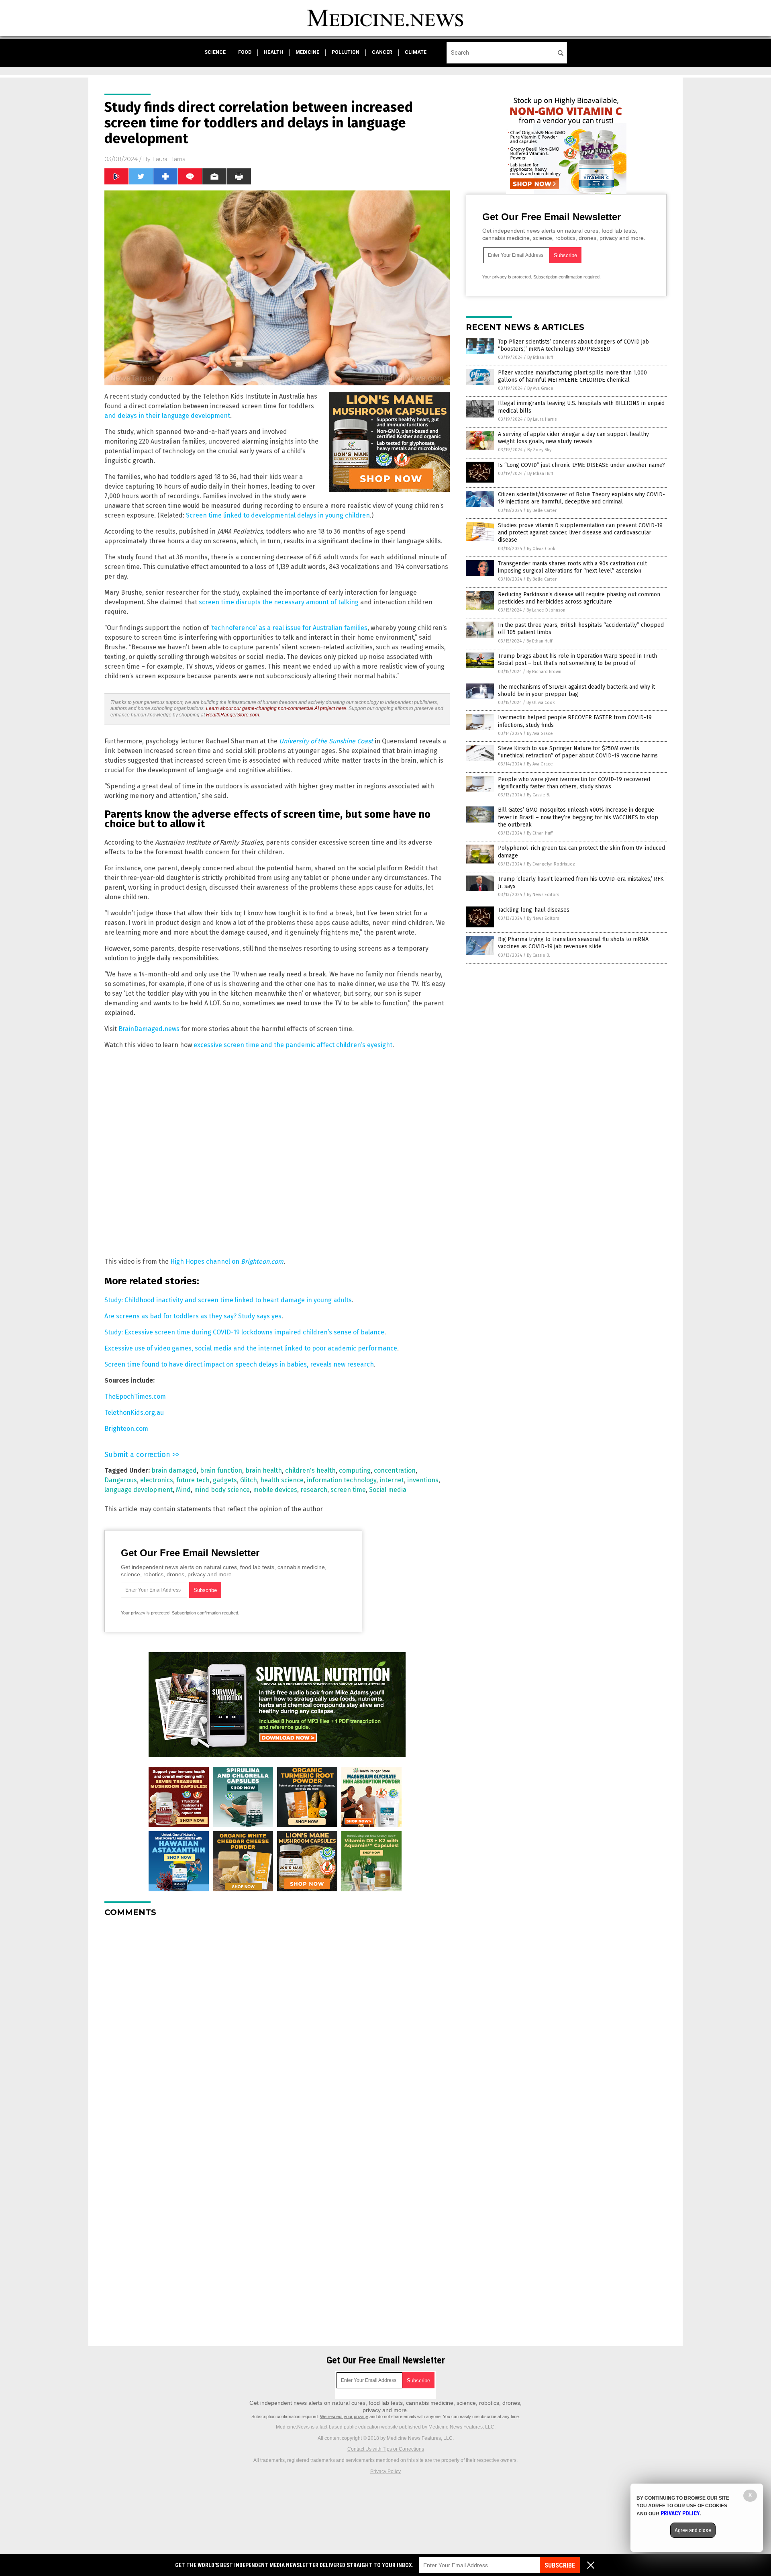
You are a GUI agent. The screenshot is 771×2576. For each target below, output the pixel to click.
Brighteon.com (126, 1429)
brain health (264, 1470)
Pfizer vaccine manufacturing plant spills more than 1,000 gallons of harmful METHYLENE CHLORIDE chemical (572, 376)
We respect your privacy (344, 2416)
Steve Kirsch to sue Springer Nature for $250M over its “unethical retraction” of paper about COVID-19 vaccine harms (578, 752)
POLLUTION (346, 52)
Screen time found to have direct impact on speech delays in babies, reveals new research (239, 1364)
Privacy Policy (385, 2472)
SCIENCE (215, 52)
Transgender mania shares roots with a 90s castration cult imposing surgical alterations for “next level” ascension (572, 567)
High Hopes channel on (227, 1261)
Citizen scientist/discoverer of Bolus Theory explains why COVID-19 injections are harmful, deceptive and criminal (581, 498)
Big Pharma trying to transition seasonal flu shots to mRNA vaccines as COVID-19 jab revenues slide (573, 943)
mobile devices (275, 1490)
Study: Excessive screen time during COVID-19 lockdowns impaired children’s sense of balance (244, 1332)
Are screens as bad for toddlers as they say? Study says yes (193, 1316)
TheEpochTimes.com (135, 1396)
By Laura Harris (542, 419)
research (314, 1490)
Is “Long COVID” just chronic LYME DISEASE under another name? (581, 465)
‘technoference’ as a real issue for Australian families (289, 628)
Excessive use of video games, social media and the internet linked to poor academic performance (251, 1348)
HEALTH (273, 52)
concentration (395, 1470)
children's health (310, 1470)
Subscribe (560, 2565)
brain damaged (174, 1470)
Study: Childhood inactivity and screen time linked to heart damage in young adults (228, 1300)
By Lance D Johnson (546, 610)
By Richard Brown (544, 672)
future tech (193, 1480)
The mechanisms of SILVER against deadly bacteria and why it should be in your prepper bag (576, 691)
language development (139, 1490)
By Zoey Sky (539, 450)
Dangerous (121, 1480)
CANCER (382, 52)
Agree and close (693, 2530)
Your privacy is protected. (146, 1613)
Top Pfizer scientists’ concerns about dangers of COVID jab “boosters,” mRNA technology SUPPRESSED (573, 345)
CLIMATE (416, 52)
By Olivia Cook (541, 549)
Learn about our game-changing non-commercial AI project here (276, 708)
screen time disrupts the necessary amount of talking (279, 602)
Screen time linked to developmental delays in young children (278, 515)
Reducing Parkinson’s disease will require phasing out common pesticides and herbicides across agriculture (579, 598)
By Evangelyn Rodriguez (551, 864)
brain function (221, 1470)
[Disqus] (277, 2024)
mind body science (222, 1490)
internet (392, 1480)
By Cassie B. (538, 795)
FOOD (245, 52)
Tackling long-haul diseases (534, 910)
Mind (183, 1490)
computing (355, 1470)
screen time (348, 1490)
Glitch (249, 1480)
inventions (423, 1480)
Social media (388, 1490)
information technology (342, 1480)
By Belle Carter (542, 510)
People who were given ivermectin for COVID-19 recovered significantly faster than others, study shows (574, 783)
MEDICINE (307, 52)
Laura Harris (169, 159)
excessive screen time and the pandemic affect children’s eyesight (293, 1045)
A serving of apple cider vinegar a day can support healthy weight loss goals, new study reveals (573, 438)
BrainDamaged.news (149, 1029)
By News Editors (543, 895)
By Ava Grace (540, 388)
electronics (157, 1480)
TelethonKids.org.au (134, 1413)
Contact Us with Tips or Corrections (386, 2449)
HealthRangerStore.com (233, 715)
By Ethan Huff (540, 357)
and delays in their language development (167, 416)
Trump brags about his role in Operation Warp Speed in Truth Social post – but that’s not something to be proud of (577, 660)
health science (282, 1480)
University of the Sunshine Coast (326, 741)
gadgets (225, 1480)
